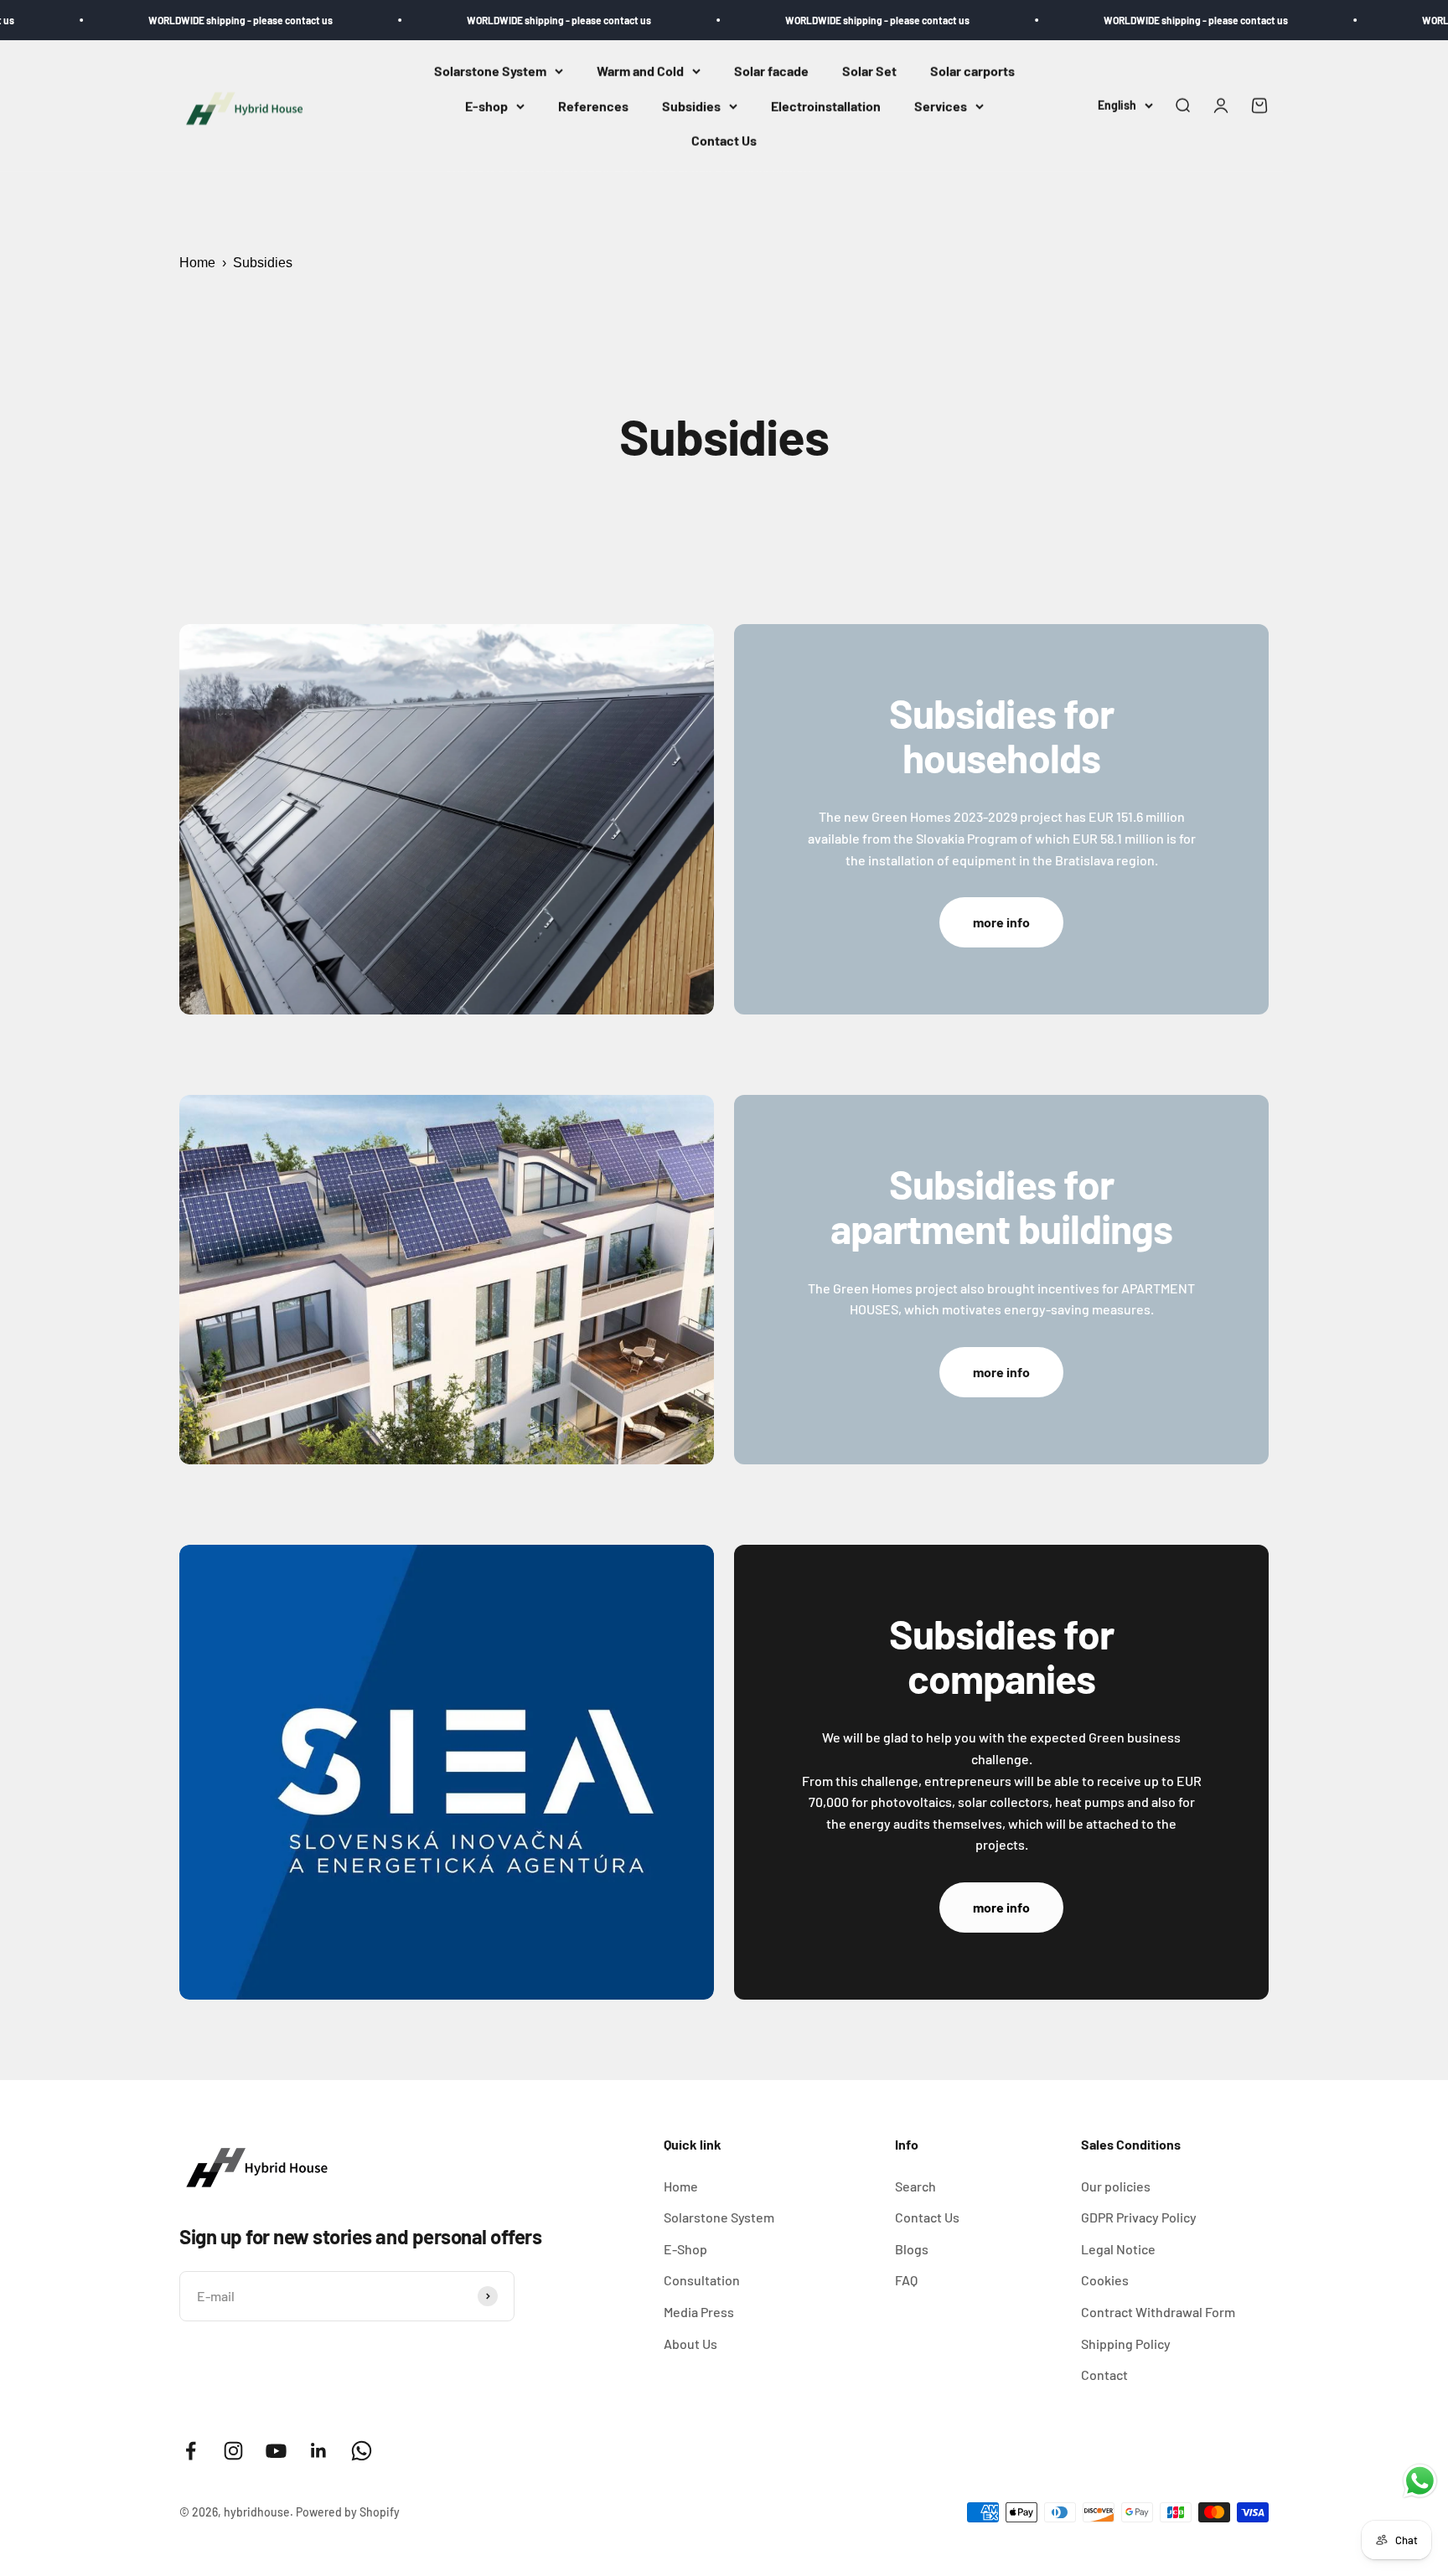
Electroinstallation (826, 106)
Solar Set (869, 71)
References (593, 106)
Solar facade (771, 71)
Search (915, 2186)
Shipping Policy (1126, 2344)
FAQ (906, 2280)
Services (941, 106)
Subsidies (691, 106)
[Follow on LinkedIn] (319, 2451)
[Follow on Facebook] (191, 2451)
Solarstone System (490, 71)
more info (1001, 922)
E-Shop (685, 2249)
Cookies (1105, 2280)
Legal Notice (1118, 2249)
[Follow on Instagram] (233, 2451)
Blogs (912, 2249)
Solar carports (972, 71)
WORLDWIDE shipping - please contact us (152, 20)
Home (197, 263)
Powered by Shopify (348, 2512)
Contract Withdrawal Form (1158, 2312)
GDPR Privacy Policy (1139, 2217)
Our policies (1116, 2186)
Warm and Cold (640, 71)
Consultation (702, 2280)
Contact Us (724, 141)
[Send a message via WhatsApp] (1420, 2481)
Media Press (699, 2312)
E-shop (486, 106)
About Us (690, 2344)
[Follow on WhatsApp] (362, 2451)
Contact (1104, 2375)
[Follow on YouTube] (276, 2451)
